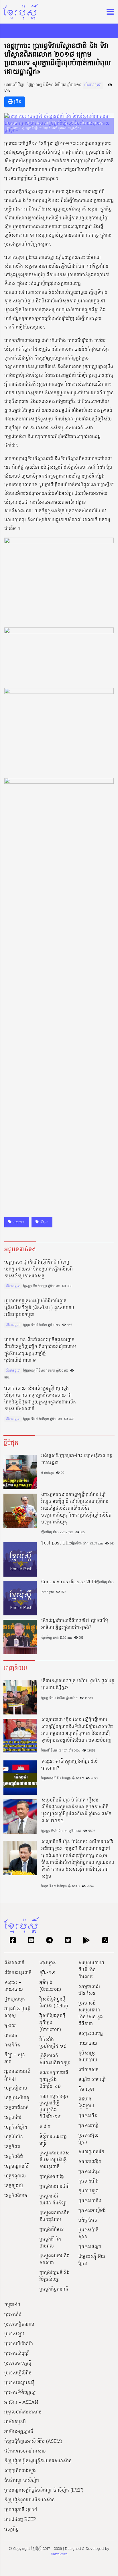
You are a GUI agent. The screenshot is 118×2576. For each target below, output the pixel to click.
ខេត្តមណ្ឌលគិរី (16, 2166)
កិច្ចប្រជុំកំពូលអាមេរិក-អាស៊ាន (29, 2500)
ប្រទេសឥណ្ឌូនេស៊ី (19, 2383)
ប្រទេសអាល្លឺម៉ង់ (92, 2211)
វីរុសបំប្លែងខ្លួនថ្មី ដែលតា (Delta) (54, 2003)
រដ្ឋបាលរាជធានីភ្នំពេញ (17, 2075)
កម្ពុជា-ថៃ (12, 2305)
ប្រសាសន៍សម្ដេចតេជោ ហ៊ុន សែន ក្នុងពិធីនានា (91, 2014)
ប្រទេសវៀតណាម (19, 2324)
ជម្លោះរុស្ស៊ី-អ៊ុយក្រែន (92, 2260)
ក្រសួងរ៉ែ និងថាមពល (50, 2243)
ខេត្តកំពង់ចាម (16, 2196)
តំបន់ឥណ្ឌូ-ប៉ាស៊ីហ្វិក (22, 2481)
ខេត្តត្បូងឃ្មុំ (14, 2186)
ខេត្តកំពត (12, 2147)
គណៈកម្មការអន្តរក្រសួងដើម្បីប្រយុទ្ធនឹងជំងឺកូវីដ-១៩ (54, 2107)
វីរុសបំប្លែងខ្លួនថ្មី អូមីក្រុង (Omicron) (52, 2023)
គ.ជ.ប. (46, 2127)
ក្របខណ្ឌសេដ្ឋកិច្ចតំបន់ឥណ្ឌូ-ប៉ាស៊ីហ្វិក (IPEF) (44, 2490)
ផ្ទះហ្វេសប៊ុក (15, 1999)
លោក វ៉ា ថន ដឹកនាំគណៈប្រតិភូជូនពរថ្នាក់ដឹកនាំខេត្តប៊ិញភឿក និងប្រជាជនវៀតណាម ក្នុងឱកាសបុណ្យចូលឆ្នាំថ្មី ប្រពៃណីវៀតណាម (40, 1350)
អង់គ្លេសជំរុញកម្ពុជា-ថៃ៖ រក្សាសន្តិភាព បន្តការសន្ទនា (77, 1459)
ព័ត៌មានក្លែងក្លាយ (86, 2103)
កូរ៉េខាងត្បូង (88, 2191)
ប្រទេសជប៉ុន (89, 2172)
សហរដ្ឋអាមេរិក (91, 2152)
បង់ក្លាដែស (88, 2220)
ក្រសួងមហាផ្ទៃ (52, 2177)
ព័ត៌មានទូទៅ (93, 85)
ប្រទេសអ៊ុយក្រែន (88, 2139)
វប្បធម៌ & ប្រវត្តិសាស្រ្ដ (17, 2013)
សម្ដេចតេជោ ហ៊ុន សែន (89, 1990)
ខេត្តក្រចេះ (18, 1222)
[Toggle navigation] (109, 12)
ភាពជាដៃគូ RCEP (20, 2520)
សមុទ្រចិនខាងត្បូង (20, 2471)
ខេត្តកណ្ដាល (15, 2176)
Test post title (56, 1543)
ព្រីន (17, 102)
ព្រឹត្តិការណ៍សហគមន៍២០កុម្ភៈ (55, 2060)
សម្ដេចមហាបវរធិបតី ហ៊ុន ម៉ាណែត (91, 1970)
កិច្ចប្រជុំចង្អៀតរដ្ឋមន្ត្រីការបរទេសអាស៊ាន (38, 2461)
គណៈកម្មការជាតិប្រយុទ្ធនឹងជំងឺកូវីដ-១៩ (54, 2080)
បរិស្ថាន (44, 1222)
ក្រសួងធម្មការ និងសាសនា (55, 2260)
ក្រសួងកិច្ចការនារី (54, 2289)
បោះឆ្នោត (48, 1963)
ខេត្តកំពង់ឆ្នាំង (16, 2127)
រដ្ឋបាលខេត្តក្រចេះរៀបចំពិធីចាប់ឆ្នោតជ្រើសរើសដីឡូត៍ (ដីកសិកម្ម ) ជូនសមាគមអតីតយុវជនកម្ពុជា (39, 1308)
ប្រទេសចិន (88, 2116)
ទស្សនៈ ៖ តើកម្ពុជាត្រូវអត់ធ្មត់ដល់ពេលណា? (69, 1765)
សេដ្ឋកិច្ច (11, 2529)
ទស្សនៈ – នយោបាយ (14, 1986)
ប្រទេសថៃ (13, 2315)
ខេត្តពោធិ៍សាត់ (16, 2108)
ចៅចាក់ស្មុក (88, 2070)
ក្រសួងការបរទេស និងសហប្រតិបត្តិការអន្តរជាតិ (55, 2160)
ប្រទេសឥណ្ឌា (90, 2247)
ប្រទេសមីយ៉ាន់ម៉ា (19, 2344)
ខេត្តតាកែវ (13, 2118)
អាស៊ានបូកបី (15, 2422)
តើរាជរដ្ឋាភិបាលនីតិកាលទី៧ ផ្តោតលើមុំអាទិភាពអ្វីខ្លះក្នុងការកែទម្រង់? (75, 1624)
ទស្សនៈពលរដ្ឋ (91, 2034)
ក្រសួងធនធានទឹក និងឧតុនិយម (55, 2216)
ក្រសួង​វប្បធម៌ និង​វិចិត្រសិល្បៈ (55, 2276)
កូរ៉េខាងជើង (88, 2181)
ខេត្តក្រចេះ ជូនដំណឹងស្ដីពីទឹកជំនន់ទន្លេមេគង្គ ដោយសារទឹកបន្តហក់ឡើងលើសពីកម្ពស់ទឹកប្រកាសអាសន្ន (39, 1269)
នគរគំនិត (12, 2045)
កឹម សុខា (86, 2090)
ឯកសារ (11, 2036)
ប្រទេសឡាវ (14, 2334)
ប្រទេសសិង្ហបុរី (16, 2354)
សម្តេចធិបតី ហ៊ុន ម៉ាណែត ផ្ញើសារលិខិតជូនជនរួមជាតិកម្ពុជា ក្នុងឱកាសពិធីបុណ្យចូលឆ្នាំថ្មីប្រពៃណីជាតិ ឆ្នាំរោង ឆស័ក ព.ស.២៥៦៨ (76, 1811)
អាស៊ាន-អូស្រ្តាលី (19, 2432)
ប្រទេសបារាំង (90, 2201)
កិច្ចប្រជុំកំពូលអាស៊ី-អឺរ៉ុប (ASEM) (33, 2442)
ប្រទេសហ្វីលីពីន (18, 2373)
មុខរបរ (10, 2026)
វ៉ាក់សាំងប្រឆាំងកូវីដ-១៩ (53, 2043)
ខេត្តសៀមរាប (16, 2088)
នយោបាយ (88, 2044)
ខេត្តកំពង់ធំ (14, 2157)
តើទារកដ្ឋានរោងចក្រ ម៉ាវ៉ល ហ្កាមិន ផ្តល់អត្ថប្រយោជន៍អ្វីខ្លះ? (78, 1685)
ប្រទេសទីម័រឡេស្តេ (20, 2393)
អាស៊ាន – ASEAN (21, 2403)
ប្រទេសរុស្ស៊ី (88, 2126)
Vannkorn (59, 2554)
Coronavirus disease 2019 (69, 1582)
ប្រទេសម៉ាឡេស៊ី (18, 2363)
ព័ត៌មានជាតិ (14, 1963)
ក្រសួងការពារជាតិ (55, 2187)
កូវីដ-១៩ (47, 1973)
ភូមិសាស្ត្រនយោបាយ (88, 2057)
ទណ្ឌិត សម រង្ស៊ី (92, 2080)
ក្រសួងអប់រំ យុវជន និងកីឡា (53, 2200)
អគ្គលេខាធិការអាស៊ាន (23, 2412)
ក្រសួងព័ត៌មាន (52, 2230)
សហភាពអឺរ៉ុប (90, 2162)
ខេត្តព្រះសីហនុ (17, 2098)
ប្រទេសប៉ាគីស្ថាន (88, 2234)
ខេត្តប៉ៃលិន (14, 2137)
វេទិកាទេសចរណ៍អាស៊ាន (25, 2451)
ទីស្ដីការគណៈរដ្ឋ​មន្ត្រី (53, 2140)
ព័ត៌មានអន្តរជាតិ (18, 1973)
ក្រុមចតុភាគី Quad (21, 2510)
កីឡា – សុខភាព (15, 2059)
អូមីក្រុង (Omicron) (50, 1986)
